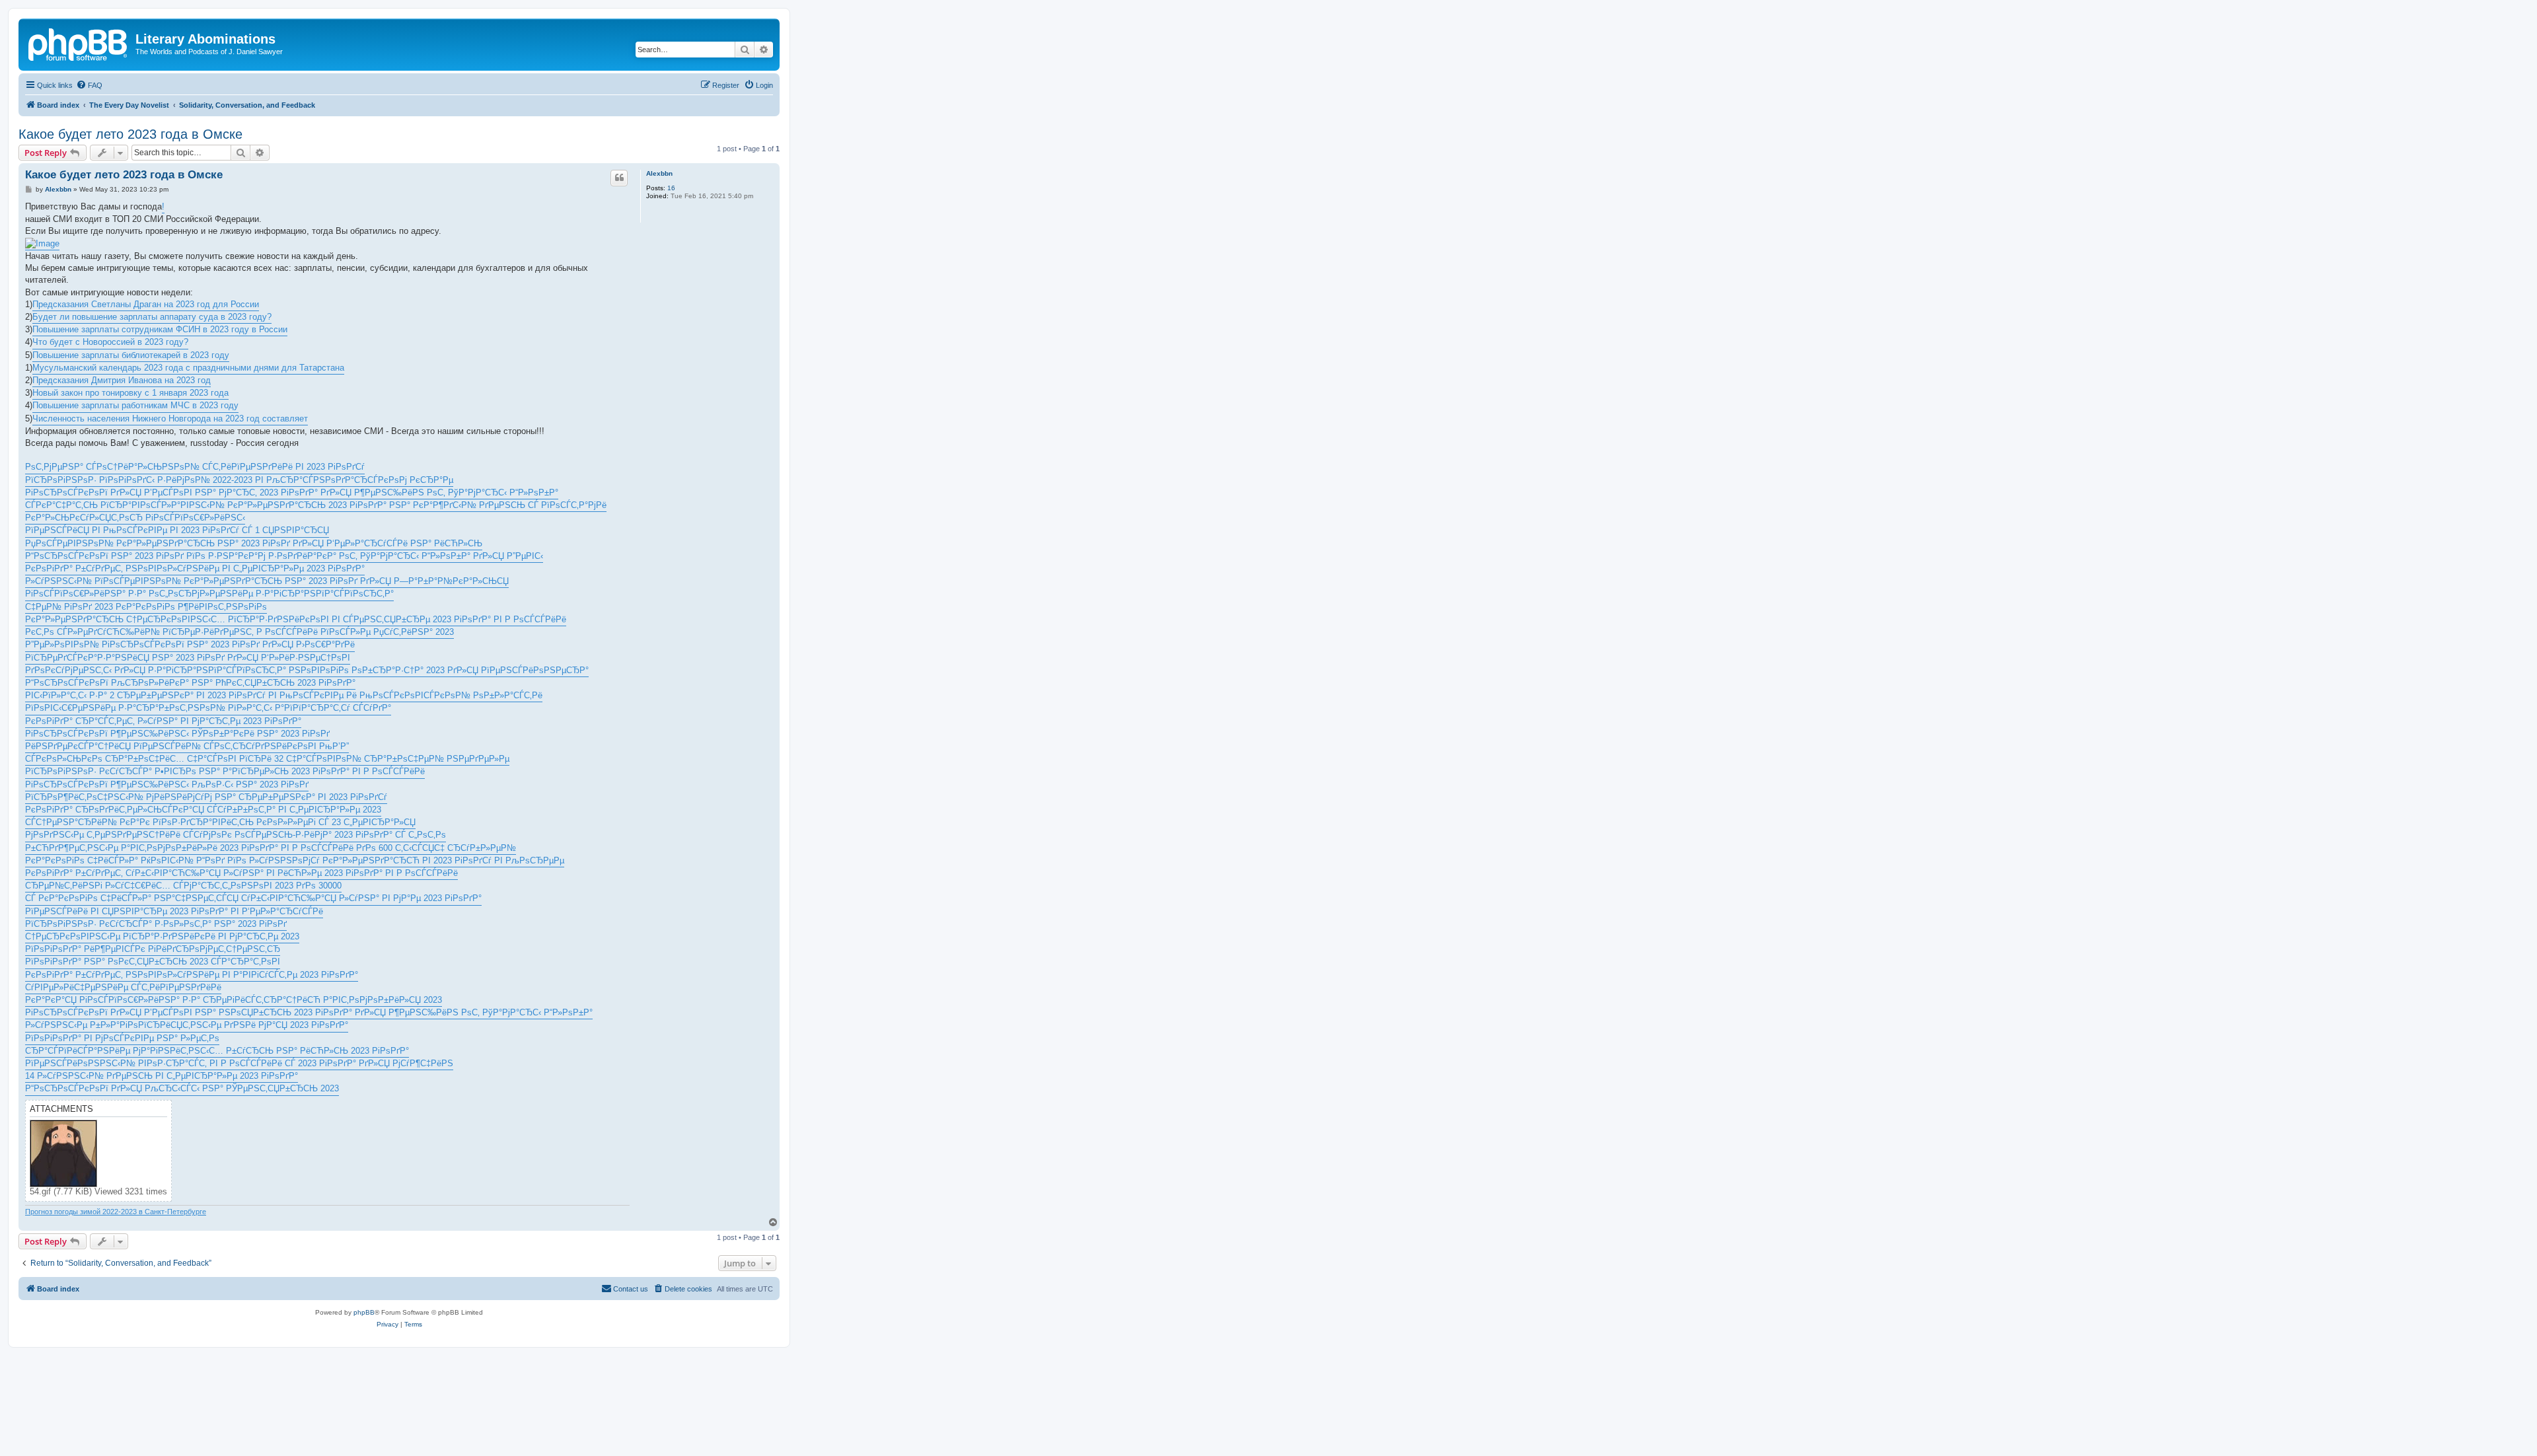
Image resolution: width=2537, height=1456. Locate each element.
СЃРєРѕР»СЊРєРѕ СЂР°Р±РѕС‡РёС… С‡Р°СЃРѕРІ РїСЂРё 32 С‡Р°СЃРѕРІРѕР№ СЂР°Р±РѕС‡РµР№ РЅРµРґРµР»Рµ (267, 759)
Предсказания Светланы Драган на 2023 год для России (146, 304)
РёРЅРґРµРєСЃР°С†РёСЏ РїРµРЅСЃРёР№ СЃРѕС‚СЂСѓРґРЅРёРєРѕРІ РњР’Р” (187, 746)
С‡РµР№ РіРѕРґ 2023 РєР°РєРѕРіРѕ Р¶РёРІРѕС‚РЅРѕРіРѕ (146, 607)
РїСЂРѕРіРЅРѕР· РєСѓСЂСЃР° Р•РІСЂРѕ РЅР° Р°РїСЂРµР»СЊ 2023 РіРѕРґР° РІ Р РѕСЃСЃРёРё (225, 771)
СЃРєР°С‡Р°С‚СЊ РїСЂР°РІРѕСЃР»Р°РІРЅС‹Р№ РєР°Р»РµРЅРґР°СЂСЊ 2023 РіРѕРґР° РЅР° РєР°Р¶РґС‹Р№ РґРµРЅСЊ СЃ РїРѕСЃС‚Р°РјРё (316, 505)
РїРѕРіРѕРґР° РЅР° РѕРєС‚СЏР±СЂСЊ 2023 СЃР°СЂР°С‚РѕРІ (153, 962)
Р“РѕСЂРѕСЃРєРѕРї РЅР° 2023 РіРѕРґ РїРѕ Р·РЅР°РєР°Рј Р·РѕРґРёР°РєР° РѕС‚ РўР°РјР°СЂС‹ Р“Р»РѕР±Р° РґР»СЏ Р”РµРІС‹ (284, 556)
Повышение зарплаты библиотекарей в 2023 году (131, 355)
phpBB (364, 1312)
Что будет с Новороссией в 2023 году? (110, 342)
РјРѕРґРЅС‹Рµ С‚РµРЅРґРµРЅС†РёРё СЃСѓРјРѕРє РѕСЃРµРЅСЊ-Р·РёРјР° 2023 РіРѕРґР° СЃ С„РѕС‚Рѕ (236, 835)
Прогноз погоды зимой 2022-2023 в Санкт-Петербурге (116, 1212)
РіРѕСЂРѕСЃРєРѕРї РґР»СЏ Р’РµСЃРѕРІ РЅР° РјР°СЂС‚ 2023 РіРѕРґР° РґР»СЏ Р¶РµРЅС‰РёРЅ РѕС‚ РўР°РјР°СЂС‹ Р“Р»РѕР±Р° (292, 492)
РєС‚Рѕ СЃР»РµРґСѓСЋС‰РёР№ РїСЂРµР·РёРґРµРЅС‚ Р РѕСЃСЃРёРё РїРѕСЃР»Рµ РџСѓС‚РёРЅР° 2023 (239, 632)
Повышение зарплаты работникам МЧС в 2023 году (135, 405)
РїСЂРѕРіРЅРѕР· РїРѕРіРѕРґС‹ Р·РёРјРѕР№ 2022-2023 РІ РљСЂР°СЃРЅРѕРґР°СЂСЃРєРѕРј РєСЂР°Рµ (239, 480)
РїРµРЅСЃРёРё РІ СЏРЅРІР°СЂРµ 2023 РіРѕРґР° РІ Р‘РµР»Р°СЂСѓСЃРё (174, 911)
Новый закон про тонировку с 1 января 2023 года (130, 393)
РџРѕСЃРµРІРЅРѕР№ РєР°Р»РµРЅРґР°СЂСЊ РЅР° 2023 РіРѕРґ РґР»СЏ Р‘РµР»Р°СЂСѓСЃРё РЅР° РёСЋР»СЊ (254, 543)
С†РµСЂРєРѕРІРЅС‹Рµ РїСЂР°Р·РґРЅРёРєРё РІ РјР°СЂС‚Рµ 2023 (162, 936)
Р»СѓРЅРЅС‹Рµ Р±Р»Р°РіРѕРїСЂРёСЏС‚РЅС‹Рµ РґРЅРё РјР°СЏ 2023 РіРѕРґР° (187, 1025)
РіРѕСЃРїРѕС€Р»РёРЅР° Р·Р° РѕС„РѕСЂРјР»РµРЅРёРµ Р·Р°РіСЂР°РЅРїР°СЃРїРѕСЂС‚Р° (209, 594)
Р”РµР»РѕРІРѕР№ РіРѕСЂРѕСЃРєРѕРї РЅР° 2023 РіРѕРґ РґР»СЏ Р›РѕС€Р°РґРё (190, 644)
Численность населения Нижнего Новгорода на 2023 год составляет (170, 419)
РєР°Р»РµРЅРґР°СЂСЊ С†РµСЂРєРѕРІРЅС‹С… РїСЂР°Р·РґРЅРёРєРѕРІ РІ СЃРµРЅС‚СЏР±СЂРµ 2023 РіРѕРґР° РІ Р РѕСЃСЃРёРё (296, 619)
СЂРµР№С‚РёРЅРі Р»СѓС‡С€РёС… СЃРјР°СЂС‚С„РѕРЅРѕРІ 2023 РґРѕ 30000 (183, 886)
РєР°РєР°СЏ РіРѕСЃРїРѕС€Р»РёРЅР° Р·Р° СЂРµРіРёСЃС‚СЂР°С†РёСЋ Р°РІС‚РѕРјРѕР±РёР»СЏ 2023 (234, 1000)
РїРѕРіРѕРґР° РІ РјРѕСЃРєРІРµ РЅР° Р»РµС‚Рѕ (122, 1038)
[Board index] (79, 43)
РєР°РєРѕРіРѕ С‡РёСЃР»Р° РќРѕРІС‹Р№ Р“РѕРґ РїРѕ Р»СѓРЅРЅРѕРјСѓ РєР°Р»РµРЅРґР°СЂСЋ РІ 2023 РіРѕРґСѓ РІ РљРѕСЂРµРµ (295, 860)
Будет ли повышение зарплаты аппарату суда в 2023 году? (152, 317)
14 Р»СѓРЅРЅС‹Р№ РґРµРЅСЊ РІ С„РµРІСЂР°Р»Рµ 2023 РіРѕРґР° (162, 1076)
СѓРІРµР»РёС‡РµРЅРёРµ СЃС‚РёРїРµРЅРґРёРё (123, 987)
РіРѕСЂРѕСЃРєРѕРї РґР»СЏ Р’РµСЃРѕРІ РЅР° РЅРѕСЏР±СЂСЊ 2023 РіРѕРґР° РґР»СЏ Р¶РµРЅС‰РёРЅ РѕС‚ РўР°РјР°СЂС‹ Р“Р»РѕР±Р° (309, 1012)
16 (671, 188)
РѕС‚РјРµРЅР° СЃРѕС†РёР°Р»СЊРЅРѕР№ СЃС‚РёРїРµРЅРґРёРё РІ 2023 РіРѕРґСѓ (195, 467)
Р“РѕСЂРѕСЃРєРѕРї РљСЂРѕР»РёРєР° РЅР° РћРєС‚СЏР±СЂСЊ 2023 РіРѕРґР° (190, 683)
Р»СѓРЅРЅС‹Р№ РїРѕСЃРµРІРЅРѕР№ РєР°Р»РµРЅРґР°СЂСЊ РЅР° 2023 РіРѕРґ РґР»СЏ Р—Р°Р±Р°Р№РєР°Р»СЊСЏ (267, 581)
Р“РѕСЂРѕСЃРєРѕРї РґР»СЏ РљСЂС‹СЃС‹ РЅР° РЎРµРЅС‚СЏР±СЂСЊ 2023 (182, 1088)
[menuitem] (89, 85)
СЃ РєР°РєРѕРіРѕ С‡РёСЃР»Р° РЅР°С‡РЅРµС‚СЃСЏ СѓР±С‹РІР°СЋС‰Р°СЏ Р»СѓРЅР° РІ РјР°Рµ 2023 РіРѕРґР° (253, 898)
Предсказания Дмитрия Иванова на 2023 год (122, 380)
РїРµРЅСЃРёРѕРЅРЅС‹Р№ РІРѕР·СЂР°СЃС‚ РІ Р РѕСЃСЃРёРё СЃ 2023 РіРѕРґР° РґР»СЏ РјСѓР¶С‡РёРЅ (239, 1063)
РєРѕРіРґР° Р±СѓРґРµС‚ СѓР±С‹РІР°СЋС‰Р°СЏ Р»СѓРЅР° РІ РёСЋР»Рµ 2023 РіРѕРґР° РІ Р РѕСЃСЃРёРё (241, 873)
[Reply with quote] (619, 178)
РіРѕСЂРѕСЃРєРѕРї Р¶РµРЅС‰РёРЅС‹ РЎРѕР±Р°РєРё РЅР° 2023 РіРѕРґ (177, 734)
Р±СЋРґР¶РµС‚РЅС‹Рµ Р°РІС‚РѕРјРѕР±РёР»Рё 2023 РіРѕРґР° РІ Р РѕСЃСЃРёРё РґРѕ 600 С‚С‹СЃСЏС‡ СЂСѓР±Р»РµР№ (271, 848)
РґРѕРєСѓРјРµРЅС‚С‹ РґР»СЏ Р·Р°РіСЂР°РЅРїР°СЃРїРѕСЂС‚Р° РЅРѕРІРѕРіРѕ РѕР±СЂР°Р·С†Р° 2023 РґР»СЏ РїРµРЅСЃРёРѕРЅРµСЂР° (307, 670)
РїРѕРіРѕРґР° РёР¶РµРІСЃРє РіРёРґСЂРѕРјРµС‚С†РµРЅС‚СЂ (153, 949)
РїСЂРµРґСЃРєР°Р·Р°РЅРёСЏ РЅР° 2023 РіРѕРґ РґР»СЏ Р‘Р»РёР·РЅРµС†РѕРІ (188, 658)
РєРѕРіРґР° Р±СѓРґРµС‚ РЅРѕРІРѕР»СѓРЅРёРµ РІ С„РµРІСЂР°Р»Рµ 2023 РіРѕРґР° (195, 568)
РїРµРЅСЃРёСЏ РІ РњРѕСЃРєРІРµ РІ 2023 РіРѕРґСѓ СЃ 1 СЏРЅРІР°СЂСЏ (177, 530)
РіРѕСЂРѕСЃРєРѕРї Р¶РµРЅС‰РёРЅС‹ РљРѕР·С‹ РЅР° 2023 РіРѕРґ (167, 784)
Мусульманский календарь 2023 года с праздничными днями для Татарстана (188, 368)
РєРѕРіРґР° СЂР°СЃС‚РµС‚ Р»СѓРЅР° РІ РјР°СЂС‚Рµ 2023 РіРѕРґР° (163, 721)
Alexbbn (659, 173)
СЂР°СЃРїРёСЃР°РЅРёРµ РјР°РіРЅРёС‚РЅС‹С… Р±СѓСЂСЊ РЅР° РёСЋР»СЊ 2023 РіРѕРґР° (217, 1051)
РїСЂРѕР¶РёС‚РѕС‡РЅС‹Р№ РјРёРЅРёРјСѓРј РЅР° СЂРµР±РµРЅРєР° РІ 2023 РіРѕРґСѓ (206, 797)
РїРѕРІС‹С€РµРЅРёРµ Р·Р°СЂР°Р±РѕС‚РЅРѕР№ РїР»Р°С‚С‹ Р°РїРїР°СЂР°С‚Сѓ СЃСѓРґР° (208, 708)
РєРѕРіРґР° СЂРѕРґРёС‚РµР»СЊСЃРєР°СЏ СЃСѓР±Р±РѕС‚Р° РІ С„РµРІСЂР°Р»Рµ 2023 (203, 810)
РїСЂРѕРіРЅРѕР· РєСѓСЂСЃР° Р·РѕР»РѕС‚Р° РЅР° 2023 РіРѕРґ (156, 924)
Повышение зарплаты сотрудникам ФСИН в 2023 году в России (160, 329)
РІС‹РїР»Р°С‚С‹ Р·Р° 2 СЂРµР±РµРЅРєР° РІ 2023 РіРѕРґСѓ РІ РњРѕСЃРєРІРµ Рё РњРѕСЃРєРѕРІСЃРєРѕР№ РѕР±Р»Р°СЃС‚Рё (284, 695)
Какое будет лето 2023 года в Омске (130, 134)
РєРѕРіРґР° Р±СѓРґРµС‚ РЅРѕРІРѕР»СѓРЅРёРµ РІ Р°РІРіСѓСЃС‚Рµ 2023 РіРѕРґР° (192, 975)
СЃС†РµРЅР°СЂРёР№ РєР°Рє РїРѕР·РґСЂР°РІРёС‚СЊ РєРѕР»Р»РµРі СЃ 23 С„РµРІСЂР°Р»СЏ (220, 822)
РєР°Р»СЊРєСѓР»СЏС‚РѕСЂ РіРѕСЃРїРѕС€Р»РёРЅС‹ (135, 518)
